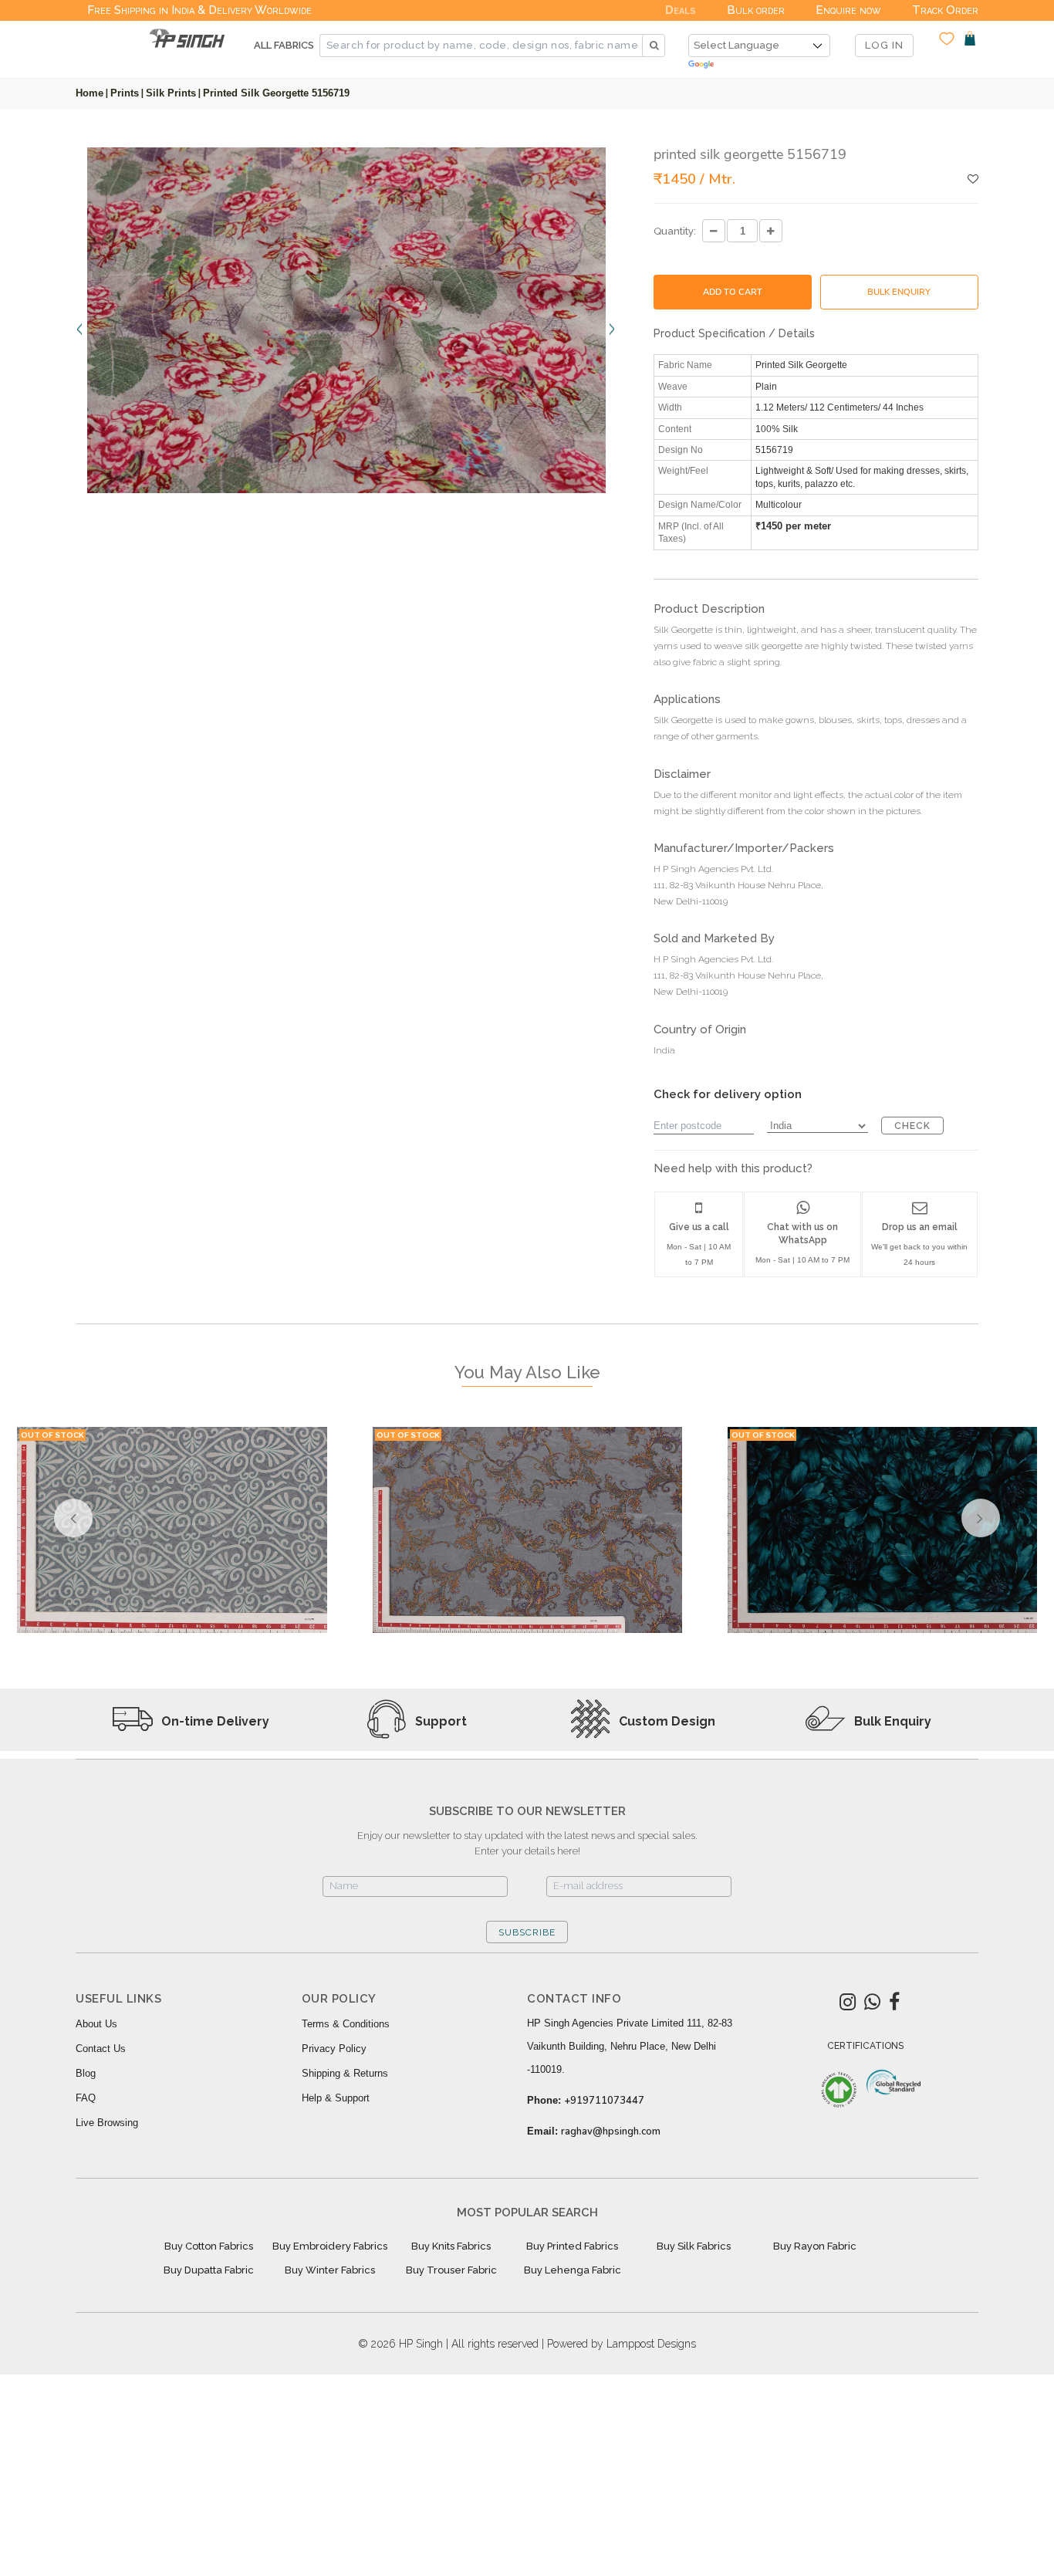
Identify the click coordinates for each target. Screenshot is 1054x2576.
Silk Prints (171, 93)
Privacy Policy (334, 2049)
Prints (125, 93)
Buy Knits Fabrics (451, 2246)
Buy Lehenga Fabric (573, 2270)
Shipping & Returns (345, 2073)
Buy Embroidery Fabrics (330, 2246)
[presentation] (80, 328)
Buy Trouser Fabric (451, 2270)
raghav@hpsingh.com (611, 2131)
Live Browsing (107, 2123)
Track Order (945, 10)
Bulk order (756, 10)
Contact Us (101, 2049)
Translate (759, 65)
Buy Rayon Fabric (815, 2246)
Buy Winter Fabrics (330, 2270)
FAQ (86, 2098)
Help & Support (336, 2098)
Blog (86, 2073)
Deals (681, 10)
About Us (96, 2024)
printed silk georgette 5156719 (276, 93)
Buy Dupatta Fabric (209, 2270)
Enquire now (848, 10)
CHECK (912, 1126)
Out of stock (52, 1435)
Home (90, 93)
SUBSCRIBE (527, 1932)
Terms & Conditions (346, 2024)
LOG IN (884, 45)
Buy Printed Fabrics (572, 2246)
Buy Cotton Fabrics (209, 2246)
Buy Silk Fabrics (694, 2246)
